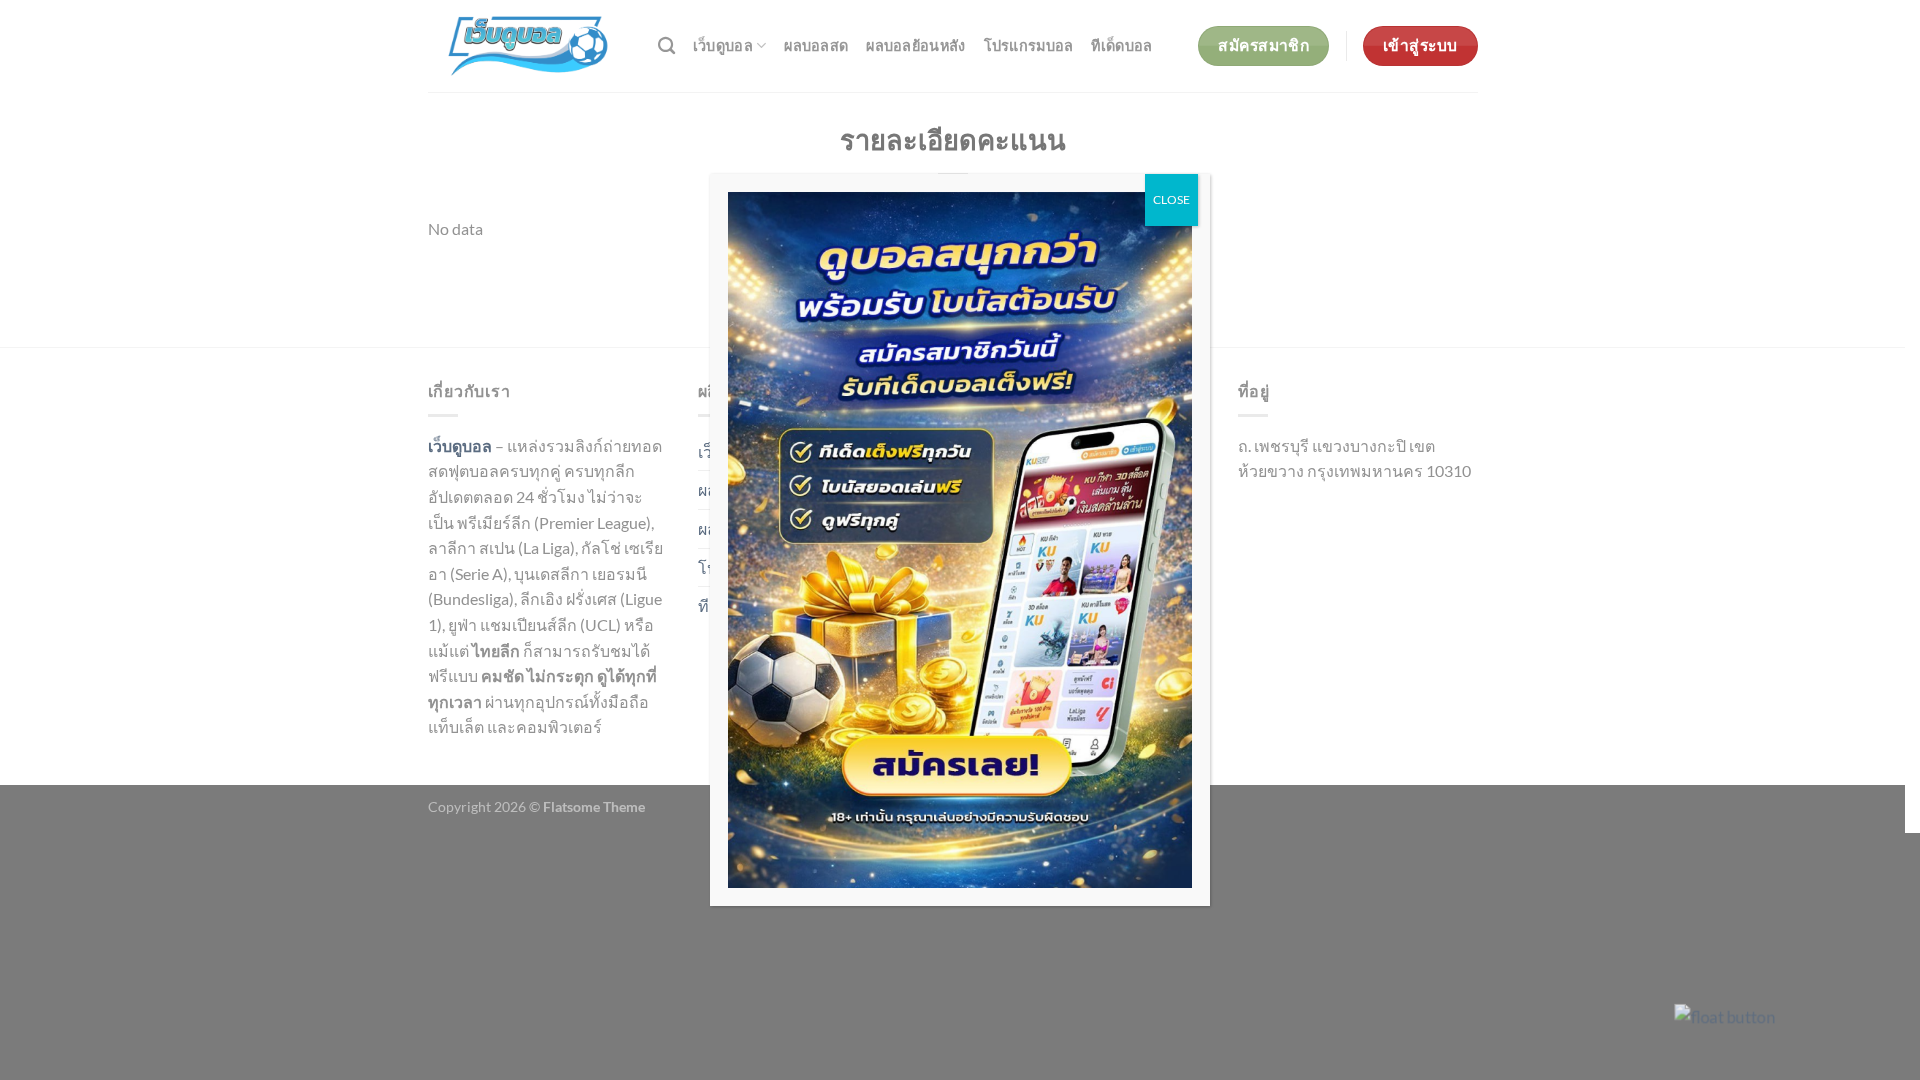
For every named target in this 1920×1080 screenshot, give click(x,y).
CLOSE (1171, 199)
